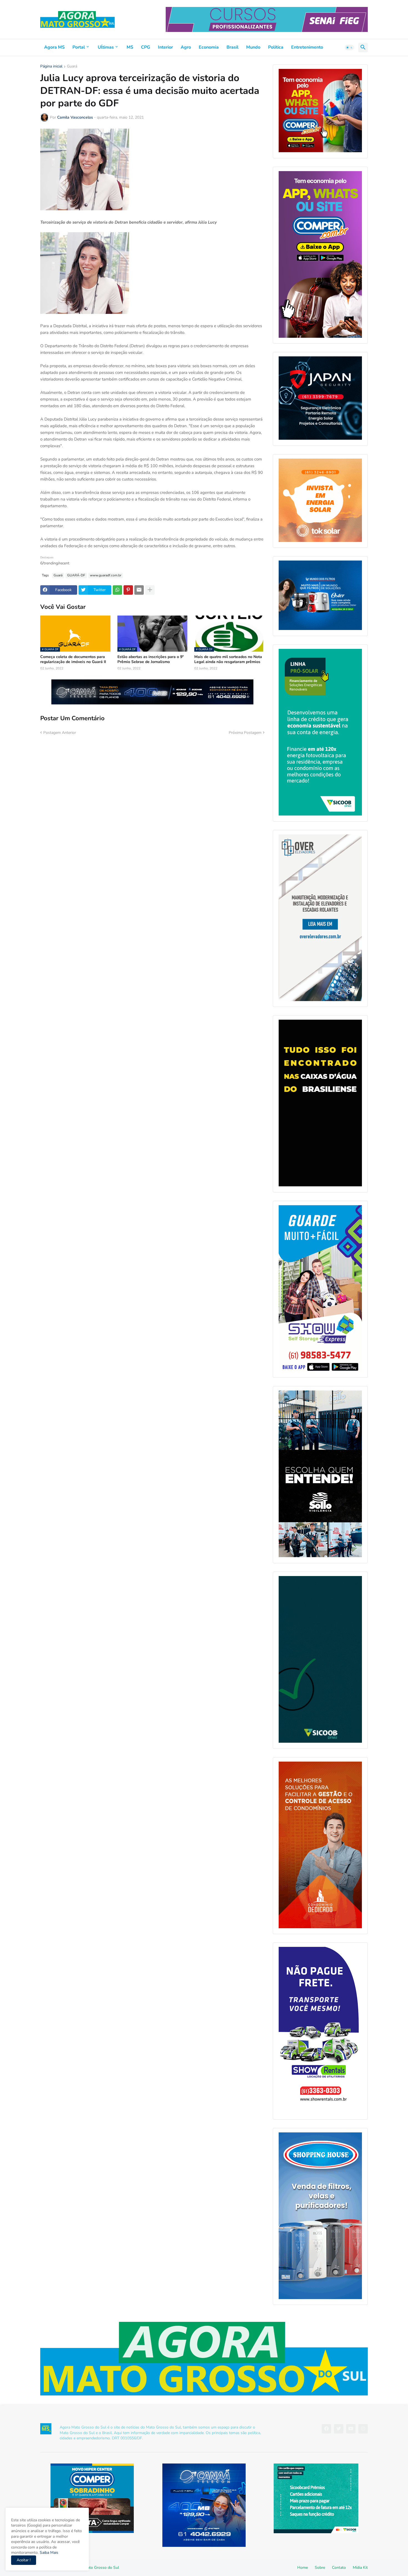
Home (303, 2568)
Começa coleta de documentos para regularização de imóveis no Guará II (73, 659)
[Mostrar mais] (150, 590)
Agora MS (54, 47)
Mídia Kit (360, 2568)
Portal (79, 47)
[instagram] (363, 2429)
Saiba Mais (48, 2553)
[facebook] (326, 2429)
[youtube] (351, 2429)
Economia (209, 47)
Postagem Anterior (60, 733)
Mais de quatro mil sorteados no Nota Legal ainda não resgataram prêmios (228, 659)
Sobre (320, 2568)
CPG (146, 47)
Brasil (232, 47)
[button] (349, 47)
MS (130, 47)
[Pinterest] (128, 590)
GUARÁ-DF (76, 575)
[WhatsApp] (117, 590)
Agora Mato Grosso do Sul (96, 2568)
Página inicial (51, 67)
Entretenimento (307, 47)
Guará (72, 67)
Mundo (253, 47)
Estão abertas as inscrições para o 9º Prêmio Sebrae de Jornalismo (151, 659)
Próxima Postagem (245, 733)
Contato (339, 2568)
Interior (165, 47)
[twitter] (339, 2429)
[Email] (139, 590)
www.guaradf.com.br (106, 575)
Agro (186, 47)
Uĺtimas (106, 47)
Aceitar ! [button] (24, 2560)
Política (276, 47)
